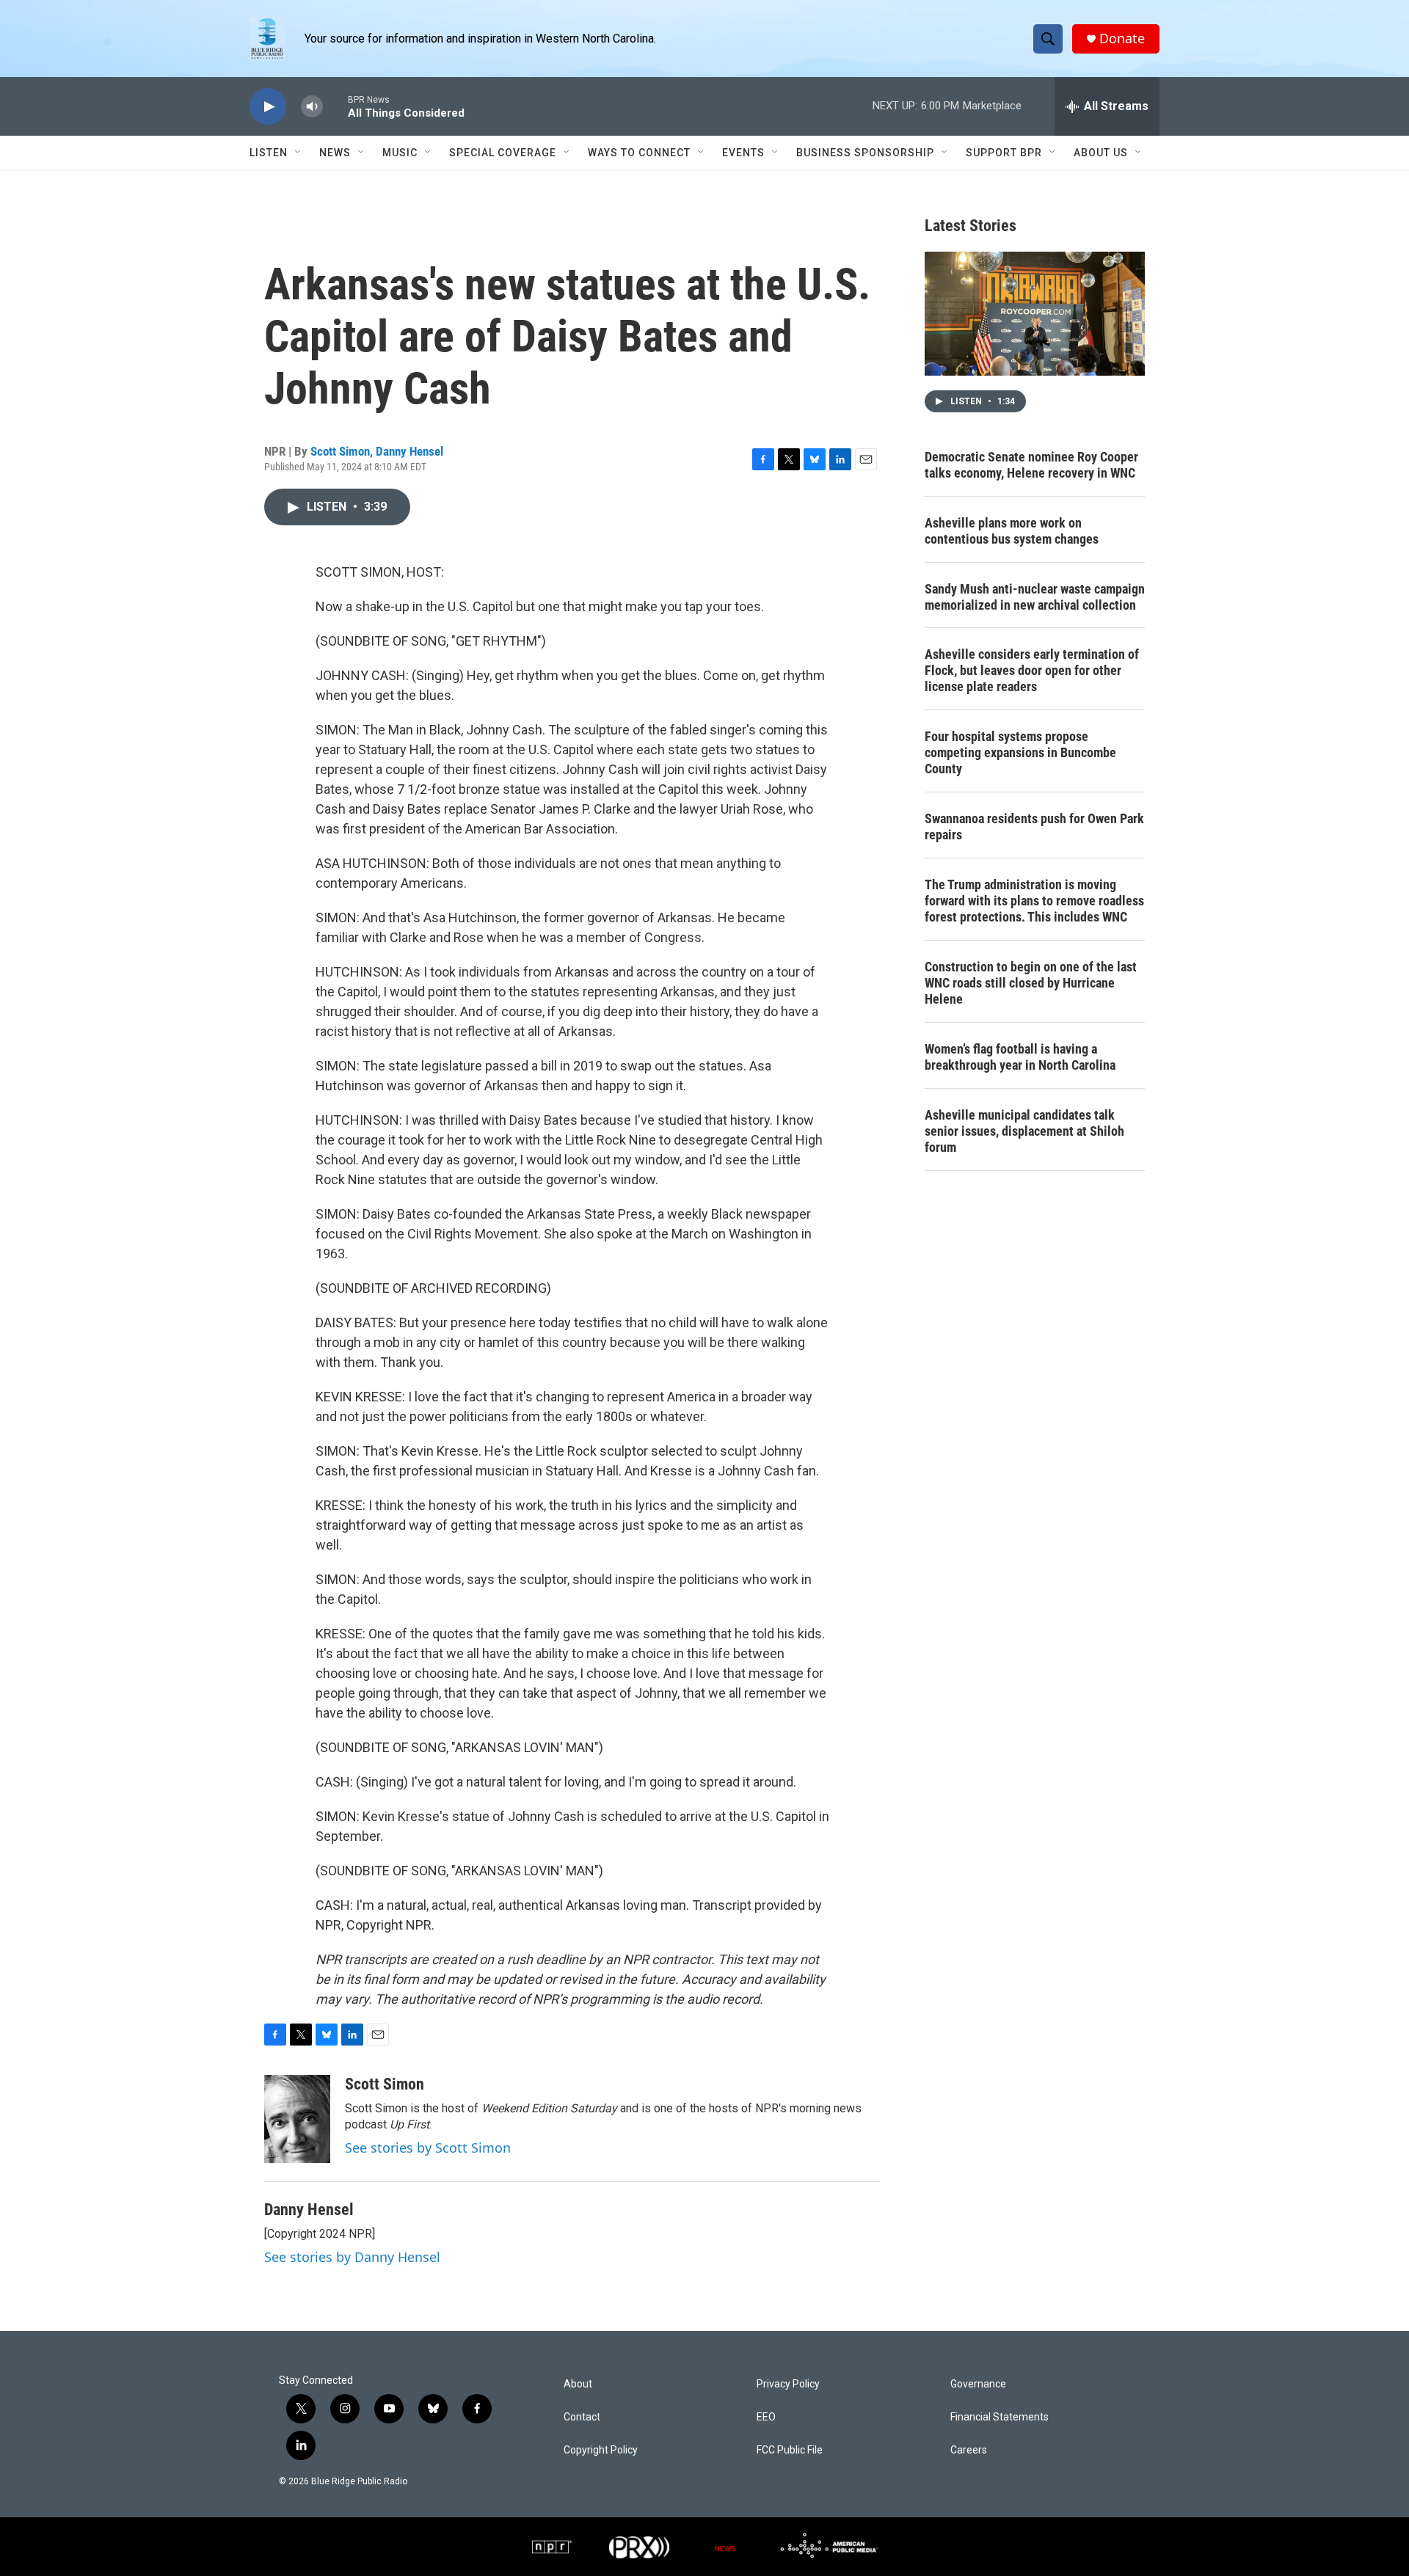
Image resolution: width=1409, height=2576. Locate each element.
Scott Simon (340, 451)
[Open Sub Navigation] (299, 153)
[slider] (335, 106)
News (335, 153)
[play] (268, 107)
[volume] (312, 107)
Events (743, 153)
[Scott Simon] (297, 2119)
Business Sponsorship (865, 153)
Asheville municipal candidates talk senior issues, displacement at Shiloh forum (1024, 1131)
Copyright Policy (601, 2450)
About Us (1101, 153)
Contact (582, 2417)
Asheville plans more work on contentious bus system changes (1012, 531)
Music (400, 153)
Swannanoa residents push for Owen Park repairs (1034, 827)
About (578, 2384)
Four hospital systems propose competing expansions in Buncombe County (1020, 752)
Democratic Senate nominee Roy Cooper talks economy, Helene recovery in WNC (1031, 465)
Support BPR (1004, 153)
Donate (1122, 39)
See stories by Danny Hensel (352, 2257)
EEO (766, 2417)
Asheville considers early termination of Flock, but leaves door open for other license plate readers (1032, 670)
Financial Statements (1000, 2417)
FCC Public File (790, 2450)
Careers (969, 2450)
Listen (269, 153)
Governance (978, 2384)
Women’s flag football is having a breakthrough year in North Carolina (1020, 1057)
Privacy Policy (788, 2384)
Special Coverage (503, 153)
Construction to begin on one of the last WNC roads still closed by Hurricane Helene (1031, 983)
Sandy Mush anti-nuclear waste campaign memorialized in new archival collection (1035, 597)
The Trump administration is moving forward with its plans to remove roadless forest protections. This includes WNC (1034, 901)
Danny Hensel (409, 451)
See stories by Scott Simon (428, 2148)
